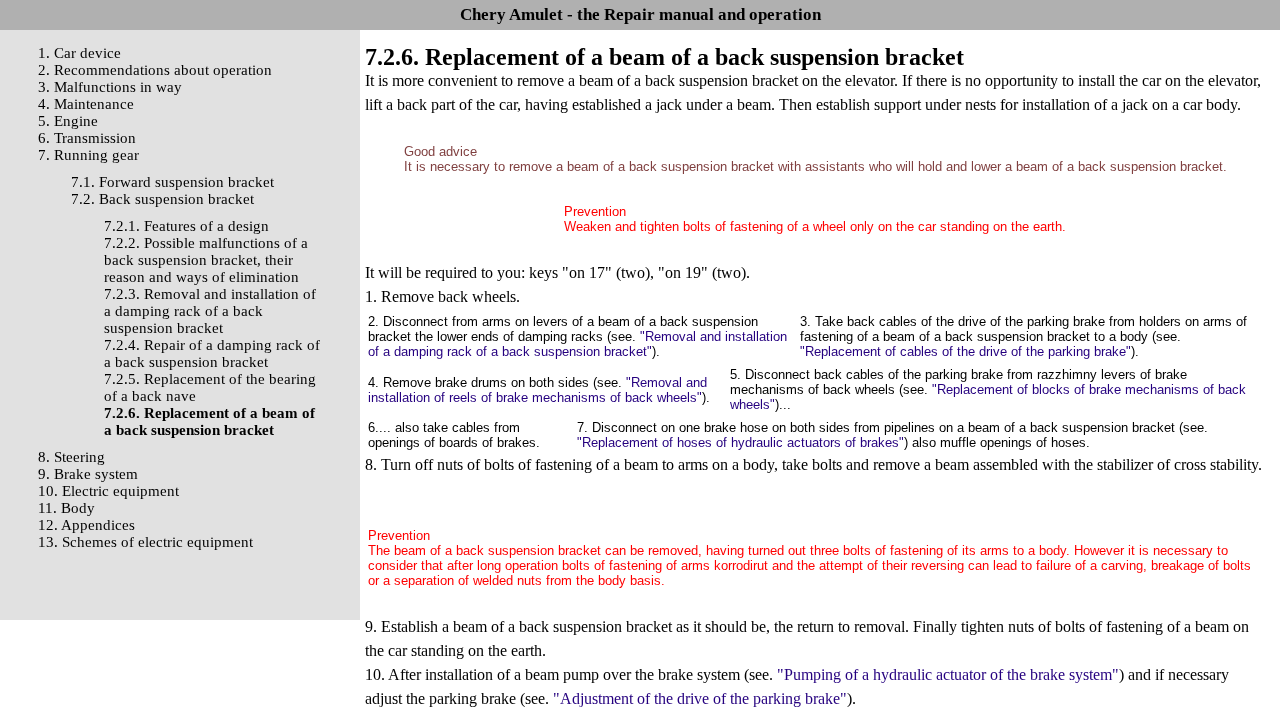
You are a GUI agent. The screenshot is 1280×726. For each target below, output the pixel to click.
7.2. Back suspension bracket (162, 199)
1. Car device (79, 53)
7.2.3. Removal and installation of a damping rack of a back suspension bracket (210, 311)
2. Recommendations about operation (155, 70)
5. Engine (68, 121)
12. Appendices (86, 525)
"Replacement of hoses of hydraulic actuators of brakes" (740, 442)
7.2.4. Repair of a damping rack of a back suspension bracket (212, 353)
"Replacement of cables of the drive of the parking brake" (965, 351)
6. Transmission (87, 138)
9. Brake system (88, 474)
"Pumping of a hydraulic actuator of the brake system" (948, 674)
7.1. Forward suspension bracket (172, 182)
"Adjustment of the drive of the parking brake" (700, 698)
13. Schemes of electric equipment (145, 542)
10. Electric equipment (108, 491)
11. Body (66, 508)
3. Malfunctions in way (110, 87)
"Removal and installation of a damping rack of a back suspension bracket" (577, 344)
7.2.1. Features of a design (186, 226)
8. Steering (71, 457)
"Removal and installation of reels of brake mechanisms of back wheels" (537, 390)
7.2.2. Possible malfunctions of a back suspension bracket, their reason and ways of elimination (206, 260)
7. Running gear (88, 155)
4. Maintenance (86, 104)
